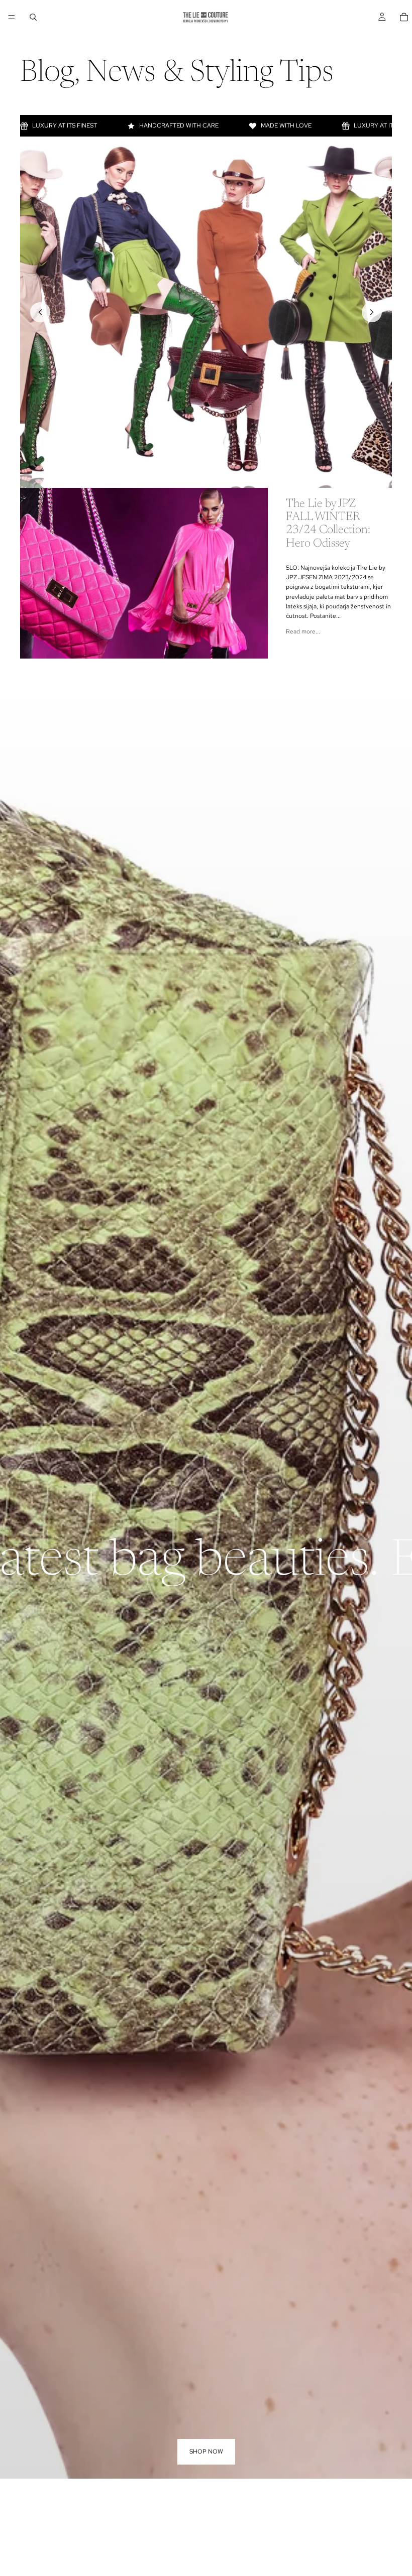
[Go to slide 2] (195, 475)
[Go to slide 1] (184, 475)
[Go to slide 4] (217, 475)
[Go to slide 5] (228, 475)
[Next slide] (372, 312)
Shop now (206, 2452)
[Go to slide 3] (206, 475)
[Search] (33, 17)
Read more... (303, 631)
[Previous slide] (40, 312)
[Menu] (12, 17)
